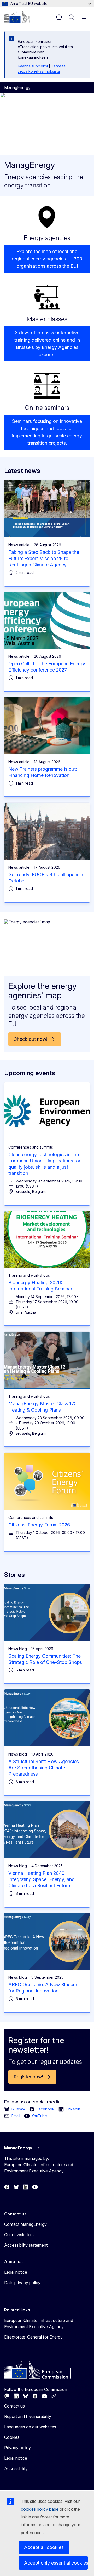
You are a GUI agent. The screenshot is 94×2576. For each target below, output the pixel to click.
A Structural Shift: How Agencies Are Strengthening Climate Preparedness (44, 1768)
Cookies (12, 2437)
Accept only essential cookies (56, 2563)
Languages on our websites (30, 2427)
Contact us (14, 2406)
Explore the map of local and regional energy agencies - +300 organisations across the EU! (47, 259)
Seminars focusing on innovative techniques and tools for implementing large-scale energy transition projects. (47, 432)
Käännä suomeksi (33, 66)
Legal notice (16, 2272)
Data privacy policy (22, 2283)
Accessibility (16, 2468)
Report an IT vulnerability (28, 2416)
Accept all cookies (44, 2547)
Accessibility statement (26, 2245)
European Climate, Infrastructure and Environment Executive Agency (39, 2323)
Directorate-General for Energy (33, 2337)
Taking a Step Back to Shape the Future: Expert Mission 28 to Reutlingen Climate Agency (44, 558)
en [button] (59, 17)
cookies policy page (40, 2509)
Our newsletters (19, 2235)
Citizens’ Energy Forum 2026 (39, 1525)
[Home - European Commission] (17, 17)
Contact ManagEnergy (25, 2224)
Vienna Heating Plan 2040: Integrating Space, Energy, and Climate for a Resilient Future (42, 1879)
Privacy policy (17, 2448)
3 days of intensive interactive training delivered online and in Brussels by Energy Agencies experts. (47, 344)
